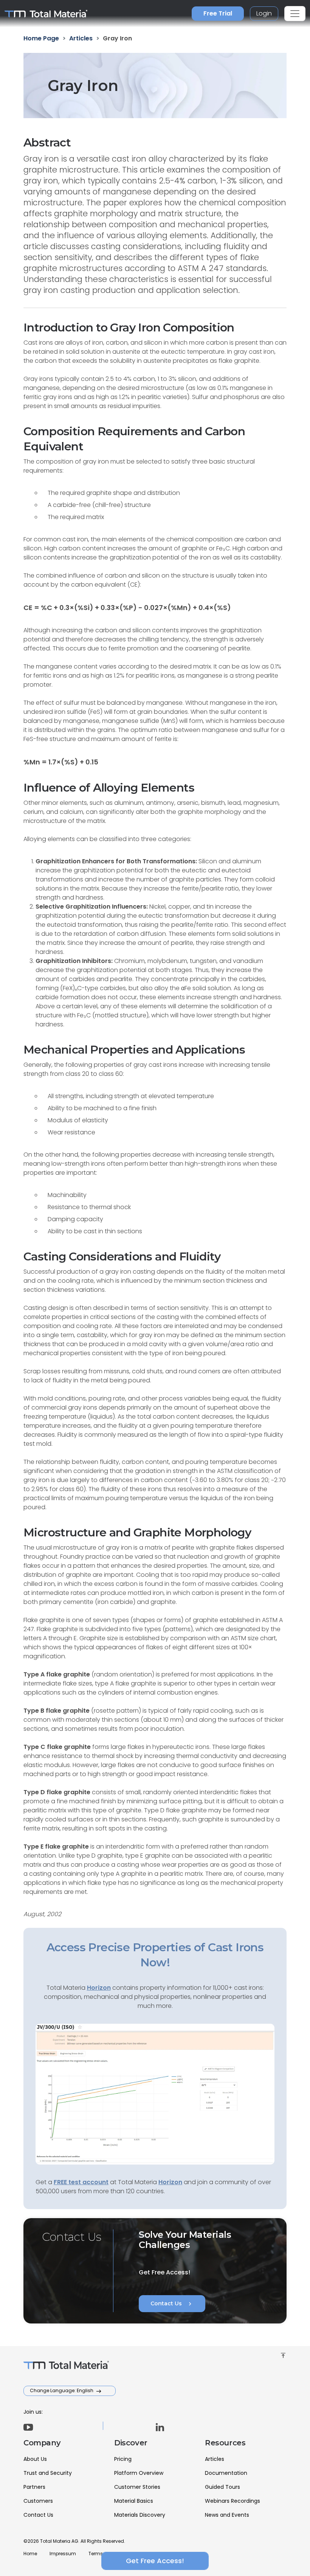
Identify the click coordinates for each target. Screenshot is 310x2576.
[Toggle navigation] (295, 14)
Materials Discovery (140, 2515)
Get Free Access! (155, 2561)
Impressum (63, 2554)
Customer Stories (137, 2487)
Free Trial (218, 13)
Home (30, 2554)
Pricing (123, 2459)
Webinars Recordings (232, 2501)
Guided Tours (222, 2487)
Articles (215, 2459)
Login (264, 13)
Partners (34, 2487)
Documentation (226, 2473)
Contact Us (172, 2304)
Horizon (170, 2182)
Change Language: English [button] (62, 2390)
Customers (38, 2501)
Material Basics (134, 2501)
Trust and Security (48, 2473)
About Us (35, 2459)
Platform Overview (139, 2473)
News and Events (227, 2515)
